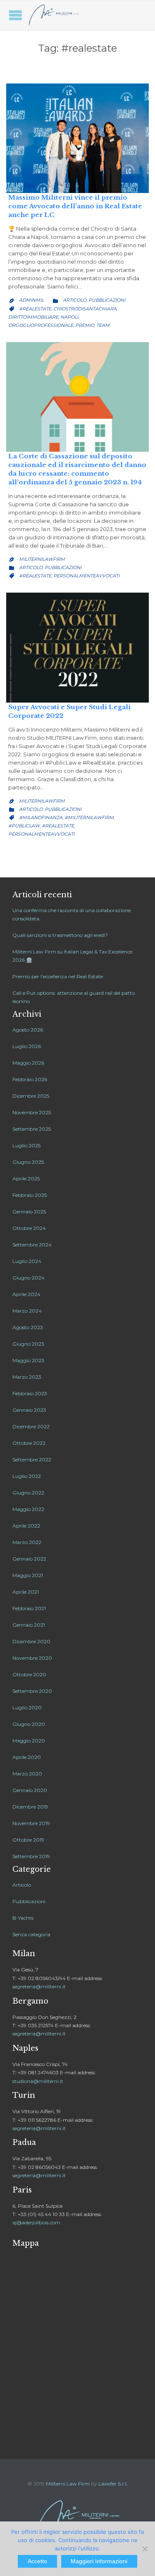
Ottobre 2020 (29, 1674)
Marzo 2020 (27, 1774)
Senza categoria (31, 1934)
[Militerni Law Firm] (54, 15)
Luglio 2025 (26, 1145)
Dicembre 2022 (31, 1426)
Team (103, 325)
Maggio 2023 (28, 1360)
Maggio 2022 (28, 1509)
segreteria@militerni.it (39, 1986)
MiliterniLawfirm (42, 559)
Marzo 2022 (27, 1542)
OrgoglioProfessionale (41, 325)
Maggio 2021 (28, 1575)
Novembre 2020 (32, 1658)
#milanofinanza (41, 817)
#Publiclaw (24, 826)
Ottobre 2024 (29, 1228)
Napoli (69, 317)
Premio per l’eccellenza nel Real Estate (58, 976)
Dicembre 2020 (31, 1641)
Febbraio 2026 (30, 1079)
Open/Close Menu (15, 15)
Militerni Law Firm (68, 2484)
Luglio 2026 (27, 1046)
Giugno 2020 (29, 1724)
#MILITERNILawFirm (89, 817)
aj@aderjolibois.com (36, 2222)
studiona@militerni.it (38, 2081)
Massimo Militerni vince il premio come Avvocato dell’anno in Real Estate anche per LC (75, 206)
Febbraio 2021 (29, 1608)
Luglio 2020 (27, 1707)
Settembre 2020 (32, 1691)
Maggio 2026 (28, 1063)
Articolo (75, 300)
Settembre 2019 (31, 1856)
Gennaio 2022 (29, 1559)
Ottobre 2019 (28, 1840)
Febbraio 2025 (30, 1195)
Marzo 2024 (27, 1311)
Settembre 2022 (32, 1460)
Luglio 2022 (27, 1476)
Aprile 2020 (27, 1757)
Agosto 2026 (28, 1030)
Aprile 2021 (26, 1592)
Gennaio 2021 (29, 1625)
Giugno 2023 (28, 1344)
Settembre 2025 (32, 1129)
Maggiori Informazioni (99, 2561)
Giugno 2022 (28, 1493)
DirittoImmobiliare (33, 317)
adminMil (31, 300)
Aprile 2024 (26, 1294)
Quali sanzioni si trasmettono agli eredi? (60, 935)
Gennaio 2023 (29, 1410)
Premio (85, 325)
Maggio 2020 (29, 1741)
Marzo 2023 (27, 1377)
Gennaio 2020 (30, 1790)
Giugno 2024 (29, 1278)
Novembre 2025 (32, 1112)
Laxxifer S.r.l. (113, 2484)
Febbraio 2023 (30, 1393)
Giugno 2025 (28, 1162)
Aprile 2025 (26, 1178)
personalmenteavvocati (86, 576)
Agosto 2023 (28, 1327)
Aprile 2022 (26, 1526)
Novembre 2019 (31, 1823)
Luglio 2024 (27, 1261)
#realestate (35, 309)
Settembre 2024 (32, 1245)
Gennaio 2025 (29, 1212)
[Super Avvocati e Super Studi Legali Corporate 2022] (77, 647)
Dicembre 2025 (31, 1096)
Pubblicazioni (107, 300)
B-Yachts (23, 1918)
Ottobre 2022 (29, 1443)
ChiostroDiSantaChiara (85, 309)
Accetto (37, 2561)
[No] (145, 2549)
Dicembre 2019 (30, 1807)
